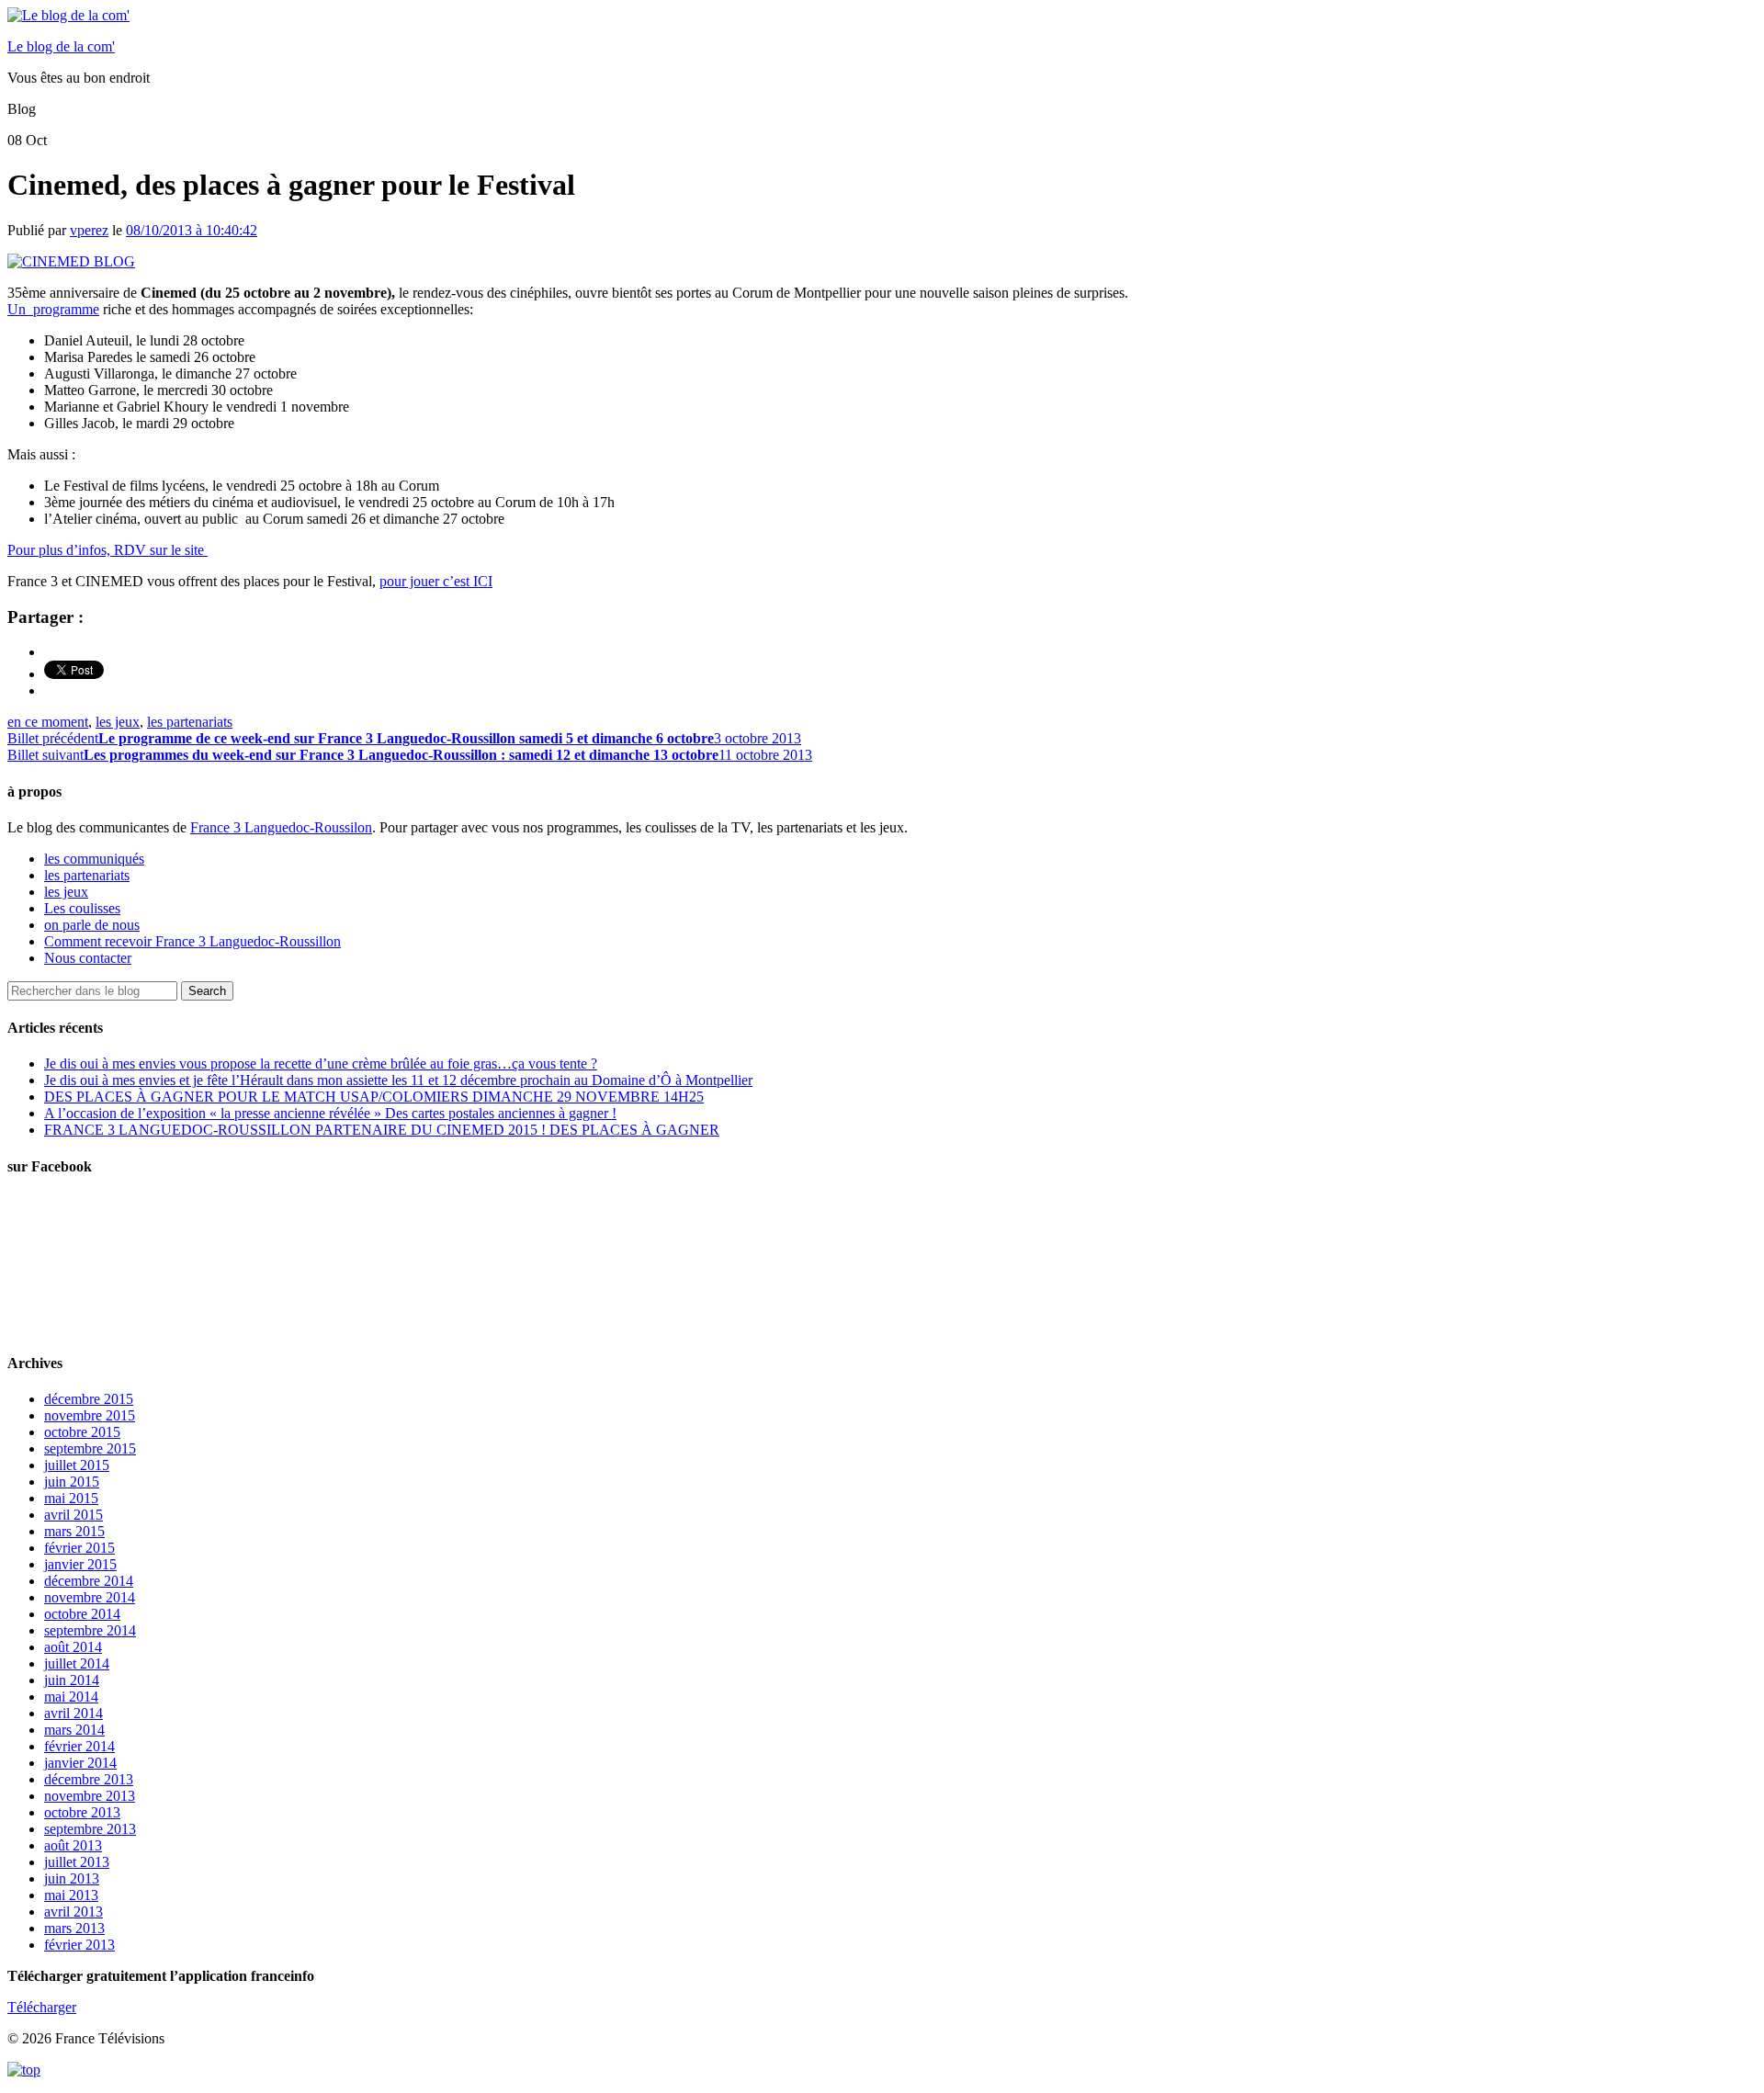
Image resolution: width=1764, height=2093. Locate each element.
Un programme (53, 309)
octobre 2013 (82, 1812)
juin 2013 (72, 1878)
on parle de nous (92, 925)
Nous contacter (88, 958)
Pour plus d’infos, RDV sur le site (107, 550)
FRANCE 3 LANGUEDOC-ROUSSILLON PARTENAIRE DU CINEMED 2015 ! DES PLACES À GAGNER (382, 1130)
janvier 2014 (80, 1763)
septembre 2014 (90, 1630)
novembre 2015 (90, 1415)
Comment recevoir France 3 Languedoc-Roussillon (192, 941)
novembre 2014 (90, 1597)
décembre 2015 (89, 1399)
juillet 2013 (77, 1862)
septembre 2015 (90, 1448)
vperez (89, 230)
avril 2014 (73, 1713)
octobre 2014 (82, 1614)
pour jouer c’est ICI (436, 581)
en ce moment (48, 722)
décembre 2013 (89, 1779)
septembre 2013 (90, 1829)
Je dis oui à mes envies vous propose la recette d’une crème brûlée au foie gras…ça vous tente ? (321, 1063)
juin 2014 (72, 1680)
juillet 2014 (77, 1663)
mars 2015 (74, 1531)
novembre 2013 (90, 1796)
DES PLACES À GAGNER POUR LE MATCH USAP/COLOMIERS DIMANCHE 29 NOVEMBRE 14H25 (374, 1097)
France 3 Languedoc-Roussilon (281, 827)
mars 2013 (74, 1928)
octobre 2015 (82, 1432)
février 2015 (79, 1548)
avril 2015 (73, 1515)
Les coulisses (82, 908)
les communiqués (94, 859)
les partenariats (190, 722)
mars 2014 (74, 1730)
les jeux (118, 722)
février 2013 (79, 1945)
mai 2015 (71, 1498)
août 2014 (73, 1647)
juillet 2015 (77, 1465)
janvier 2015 (80, 1564)
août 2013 (73, 1845)
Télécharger (42, 2007)
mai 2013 (71, 1895)
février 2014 (79, 1746)
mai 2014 (71, 1697)
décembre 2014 (89, 1581)
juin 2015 (72, 1482)
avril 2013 (73, 1912)
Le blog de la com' (61, 46)
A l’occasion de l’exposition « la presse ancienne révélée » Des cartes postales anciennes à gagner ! (330, 1113)
